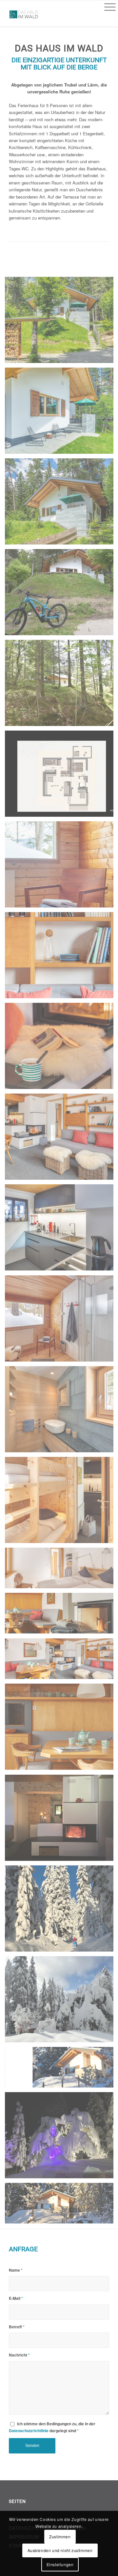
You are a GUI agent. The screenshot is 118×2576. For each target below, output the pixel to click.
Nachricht (19, 2355)
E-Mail (16, 2298)
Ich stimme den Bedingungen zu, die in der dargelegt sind (52, 2427)
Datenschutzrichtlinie (29, 2431)
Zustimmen (60, 2537)
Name (16, 2270)
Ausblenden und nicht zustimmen (60, 2550)
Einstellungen (60, 2564)
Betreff (17, 2327)
